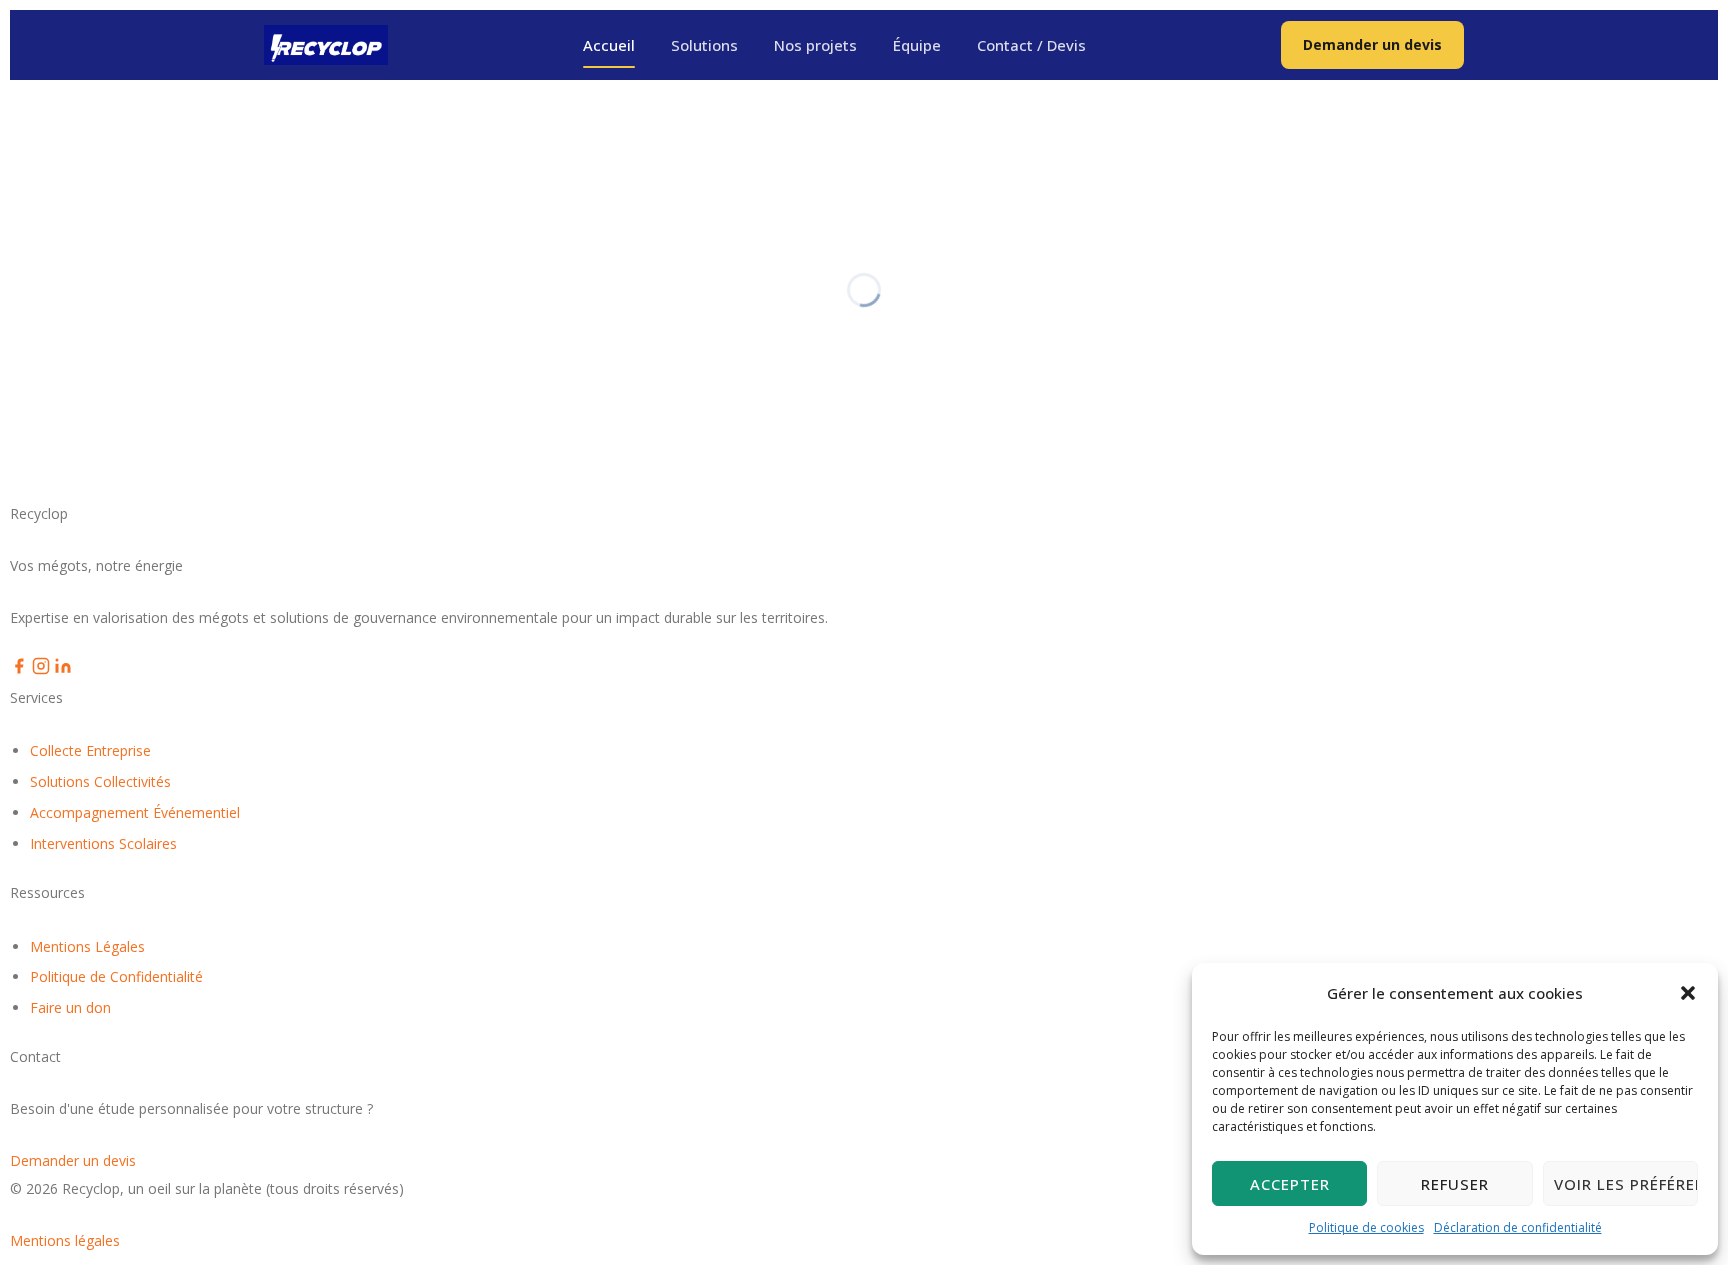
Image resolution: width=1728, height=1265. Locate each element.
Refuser (1455, 1184)
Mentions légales (65, 1240)
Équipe (917, 45)
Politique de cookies (1366, 1227)
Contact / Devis (1031, 45)
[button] (1688, 993)
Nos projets (815, 45)
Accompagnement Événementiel (135, 812)
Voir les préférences (1626, 1184)
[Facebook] (21, 669)
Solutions (704, 45)
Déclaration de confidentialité (1518, 1227)
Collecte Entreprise (90, 750)
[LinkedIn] (63, 669)
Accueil (609, 45)
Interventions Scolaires (103, 843)
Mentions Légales (87, 946)
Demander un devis (1372, 44)
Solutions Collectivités (100, 781)
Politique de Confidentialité (116, 976)
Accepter (1290, 1184)
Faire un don (70, 1007)
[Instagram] (43, 669)
